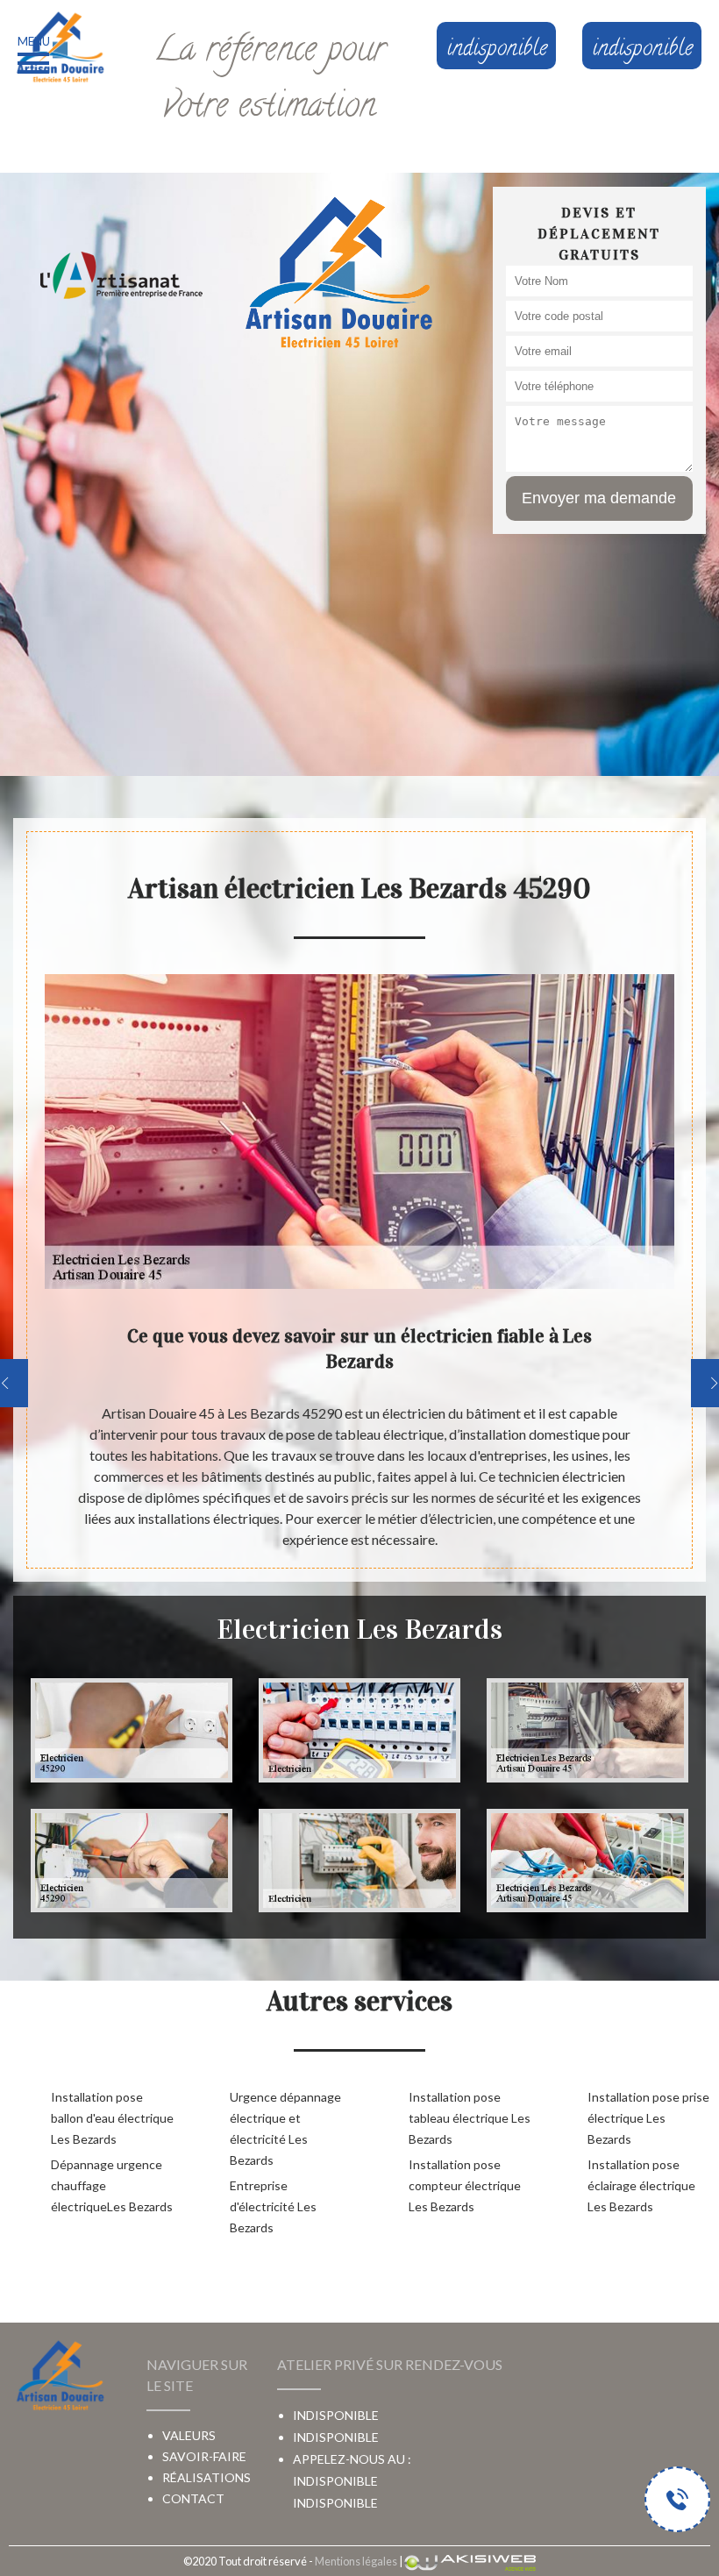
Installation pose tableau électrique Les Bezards (470, 2118)
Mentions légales (356, 2561)
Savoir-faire (204, 2456)
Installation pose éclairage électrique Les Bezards (641, 2185)
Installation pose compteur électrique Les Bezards (465, 2185)
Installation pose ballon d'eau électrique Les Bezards (112, 2118)
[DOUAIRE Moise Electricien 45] (60, 48)
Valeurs (189, 2435)
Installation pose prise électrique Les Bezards (648, 2118)
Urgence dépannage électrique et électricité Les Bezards (285, 2128)
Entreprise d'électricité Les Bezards (273, 2206)
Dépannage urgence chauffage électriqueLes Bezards (112, 2185)
